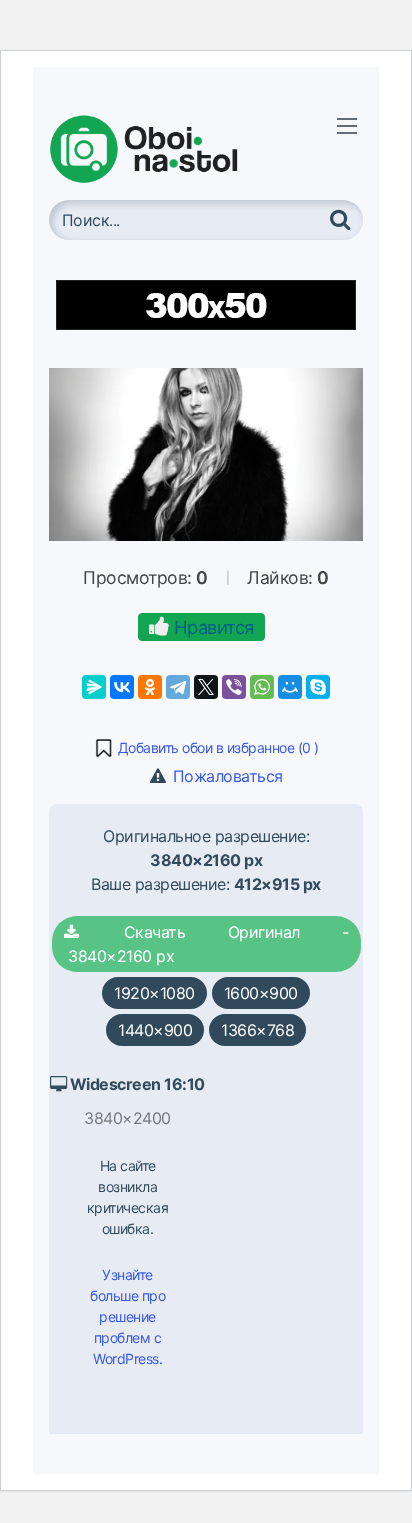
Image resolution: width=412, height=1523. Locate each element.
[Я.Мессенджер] (94, 687)
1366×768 (257, 1030)
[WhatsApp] (262, 687)
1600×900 (261, 993)
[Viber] (234, 687)
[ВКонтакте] (122, 687)
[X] (206, 687)
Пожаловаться (225, 776)
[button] (206, 748)
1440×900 (155, 1030)
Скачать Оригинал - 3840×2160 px (206, 944)
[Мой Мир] (290, 687)
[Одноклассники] (150, 687)
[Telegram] (178, 687)
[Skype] (318, 687)
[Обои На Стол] (159, 149)
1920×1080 (154, 993)
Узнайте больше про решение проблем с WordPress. (127, 1316)
